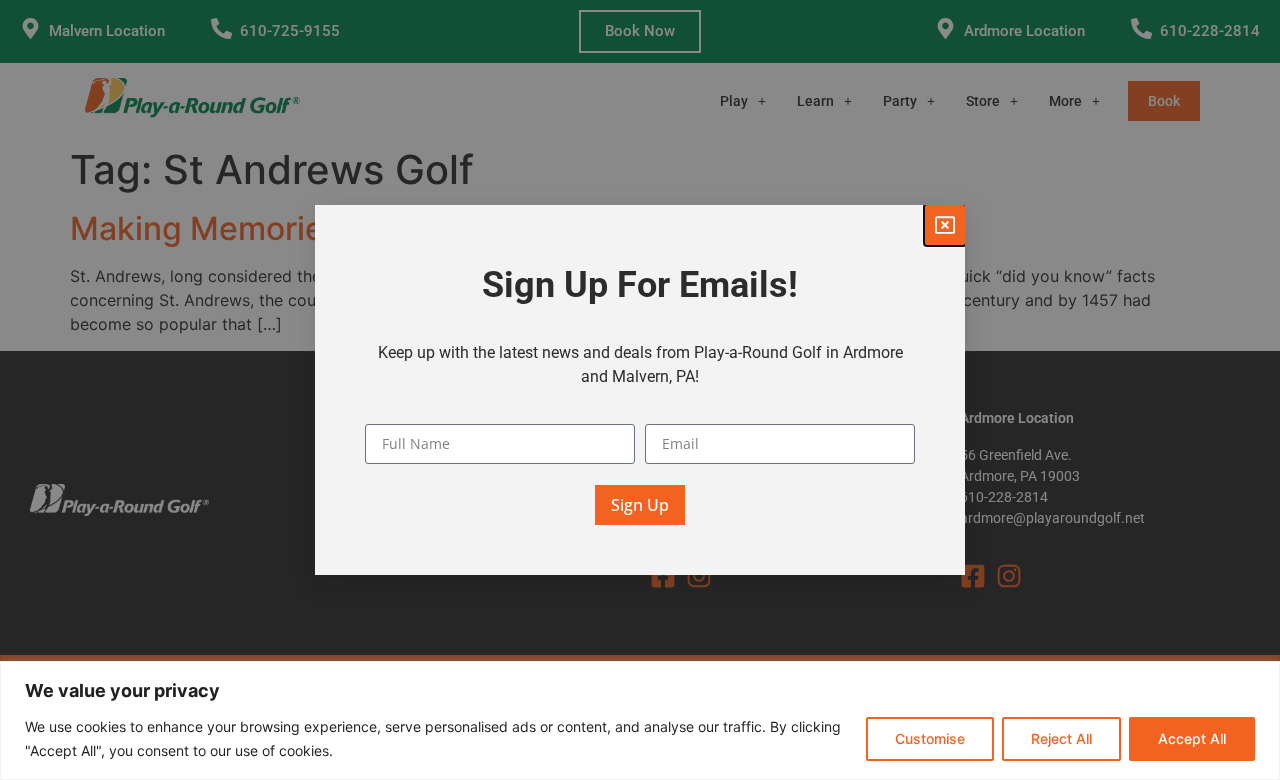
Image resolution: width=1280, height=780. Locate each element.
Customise (930, 738)
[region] (640, 720)
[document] (640, 390)
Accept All (1192, 738)
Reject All (1061, 738)
